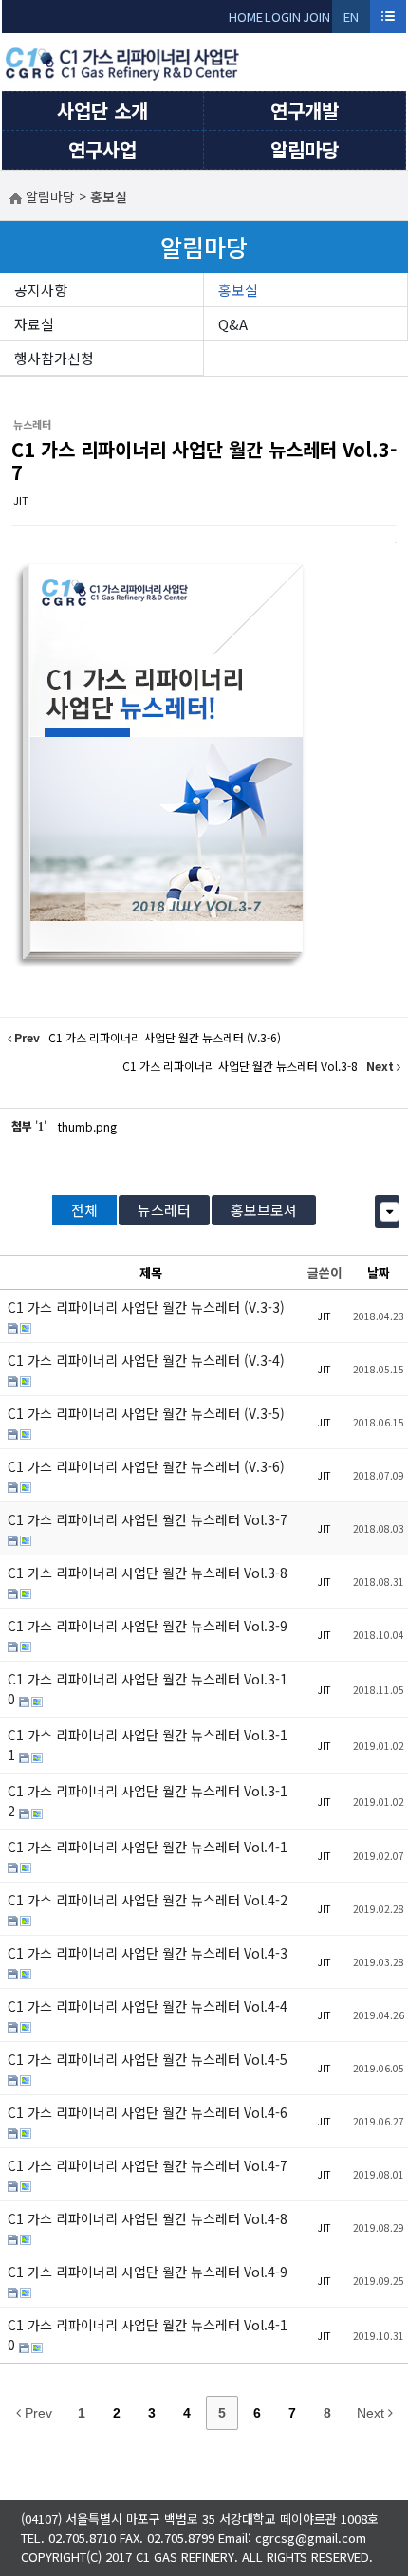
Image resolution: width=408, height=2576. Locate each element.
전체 (84, 1210)
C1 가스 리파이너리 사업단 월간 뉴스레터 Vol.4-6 (148, 2112)
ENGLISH (352, 20)
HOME (246, 17)
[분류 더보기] (389, 1212)
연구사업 (102, 149)
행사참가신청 (54, 358)
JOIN (316, 17)
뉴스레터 (164, 1210)
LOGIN (283, 17)
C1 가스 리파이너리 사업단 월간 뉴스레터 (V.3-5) (146, 1413)
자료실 (34, 324)
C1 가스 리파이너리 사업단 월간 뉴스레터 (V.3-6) (146, 1466)
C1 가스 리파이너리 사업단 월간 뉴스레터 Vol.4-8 (148, 2218)
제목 (151, 1272)
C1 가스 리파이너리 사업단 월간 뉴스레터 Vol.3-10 (148, 1689)
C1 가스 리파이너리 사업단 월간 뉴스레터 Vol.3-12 (148, 1801)
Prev (37, 2413)
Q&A (233, 324)
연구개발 (305, 110)
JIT (21, 500)
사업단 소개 (102, 110)
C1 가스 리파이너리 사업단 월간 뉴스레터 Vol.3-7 (204, 460)
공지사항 (41, 290)
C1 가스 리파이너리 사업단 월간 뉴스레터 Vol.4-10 (148, 2335)
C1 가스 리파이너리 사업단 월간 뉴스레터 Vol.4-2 (148, 1900)
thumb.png (87, 1126)
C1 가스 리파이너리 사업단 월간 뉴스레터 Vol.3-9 (148, 1626)
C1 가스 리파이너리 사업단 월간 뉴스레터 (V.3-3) (146, 1307)
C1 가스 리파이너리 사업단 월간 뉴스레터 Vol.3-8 (148, 1573)
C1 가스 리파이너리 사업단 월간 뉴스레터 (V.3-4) (146, 1360)
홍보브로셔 (264, 1210)
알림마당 (305, 149)
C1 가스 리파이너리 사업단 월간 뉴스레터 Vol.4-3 (148, 1953)
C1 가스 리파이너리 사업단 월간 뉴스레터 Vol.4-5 (148, 2059)
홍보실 (238, 290)
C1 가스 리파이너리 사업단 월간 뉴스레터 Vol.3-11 (148, 1745)
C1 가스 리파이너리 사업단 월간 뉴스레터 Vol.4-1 (148, 1847)
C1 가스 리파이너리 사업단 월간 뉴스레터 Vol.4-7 (148, 2165)
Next (372, 2413)
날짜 (379, 1272)
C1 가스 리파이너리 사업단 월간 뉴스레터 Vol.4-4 (148, 2006)
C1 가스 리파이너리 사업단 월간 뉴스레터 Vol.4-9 (148, 2272)
